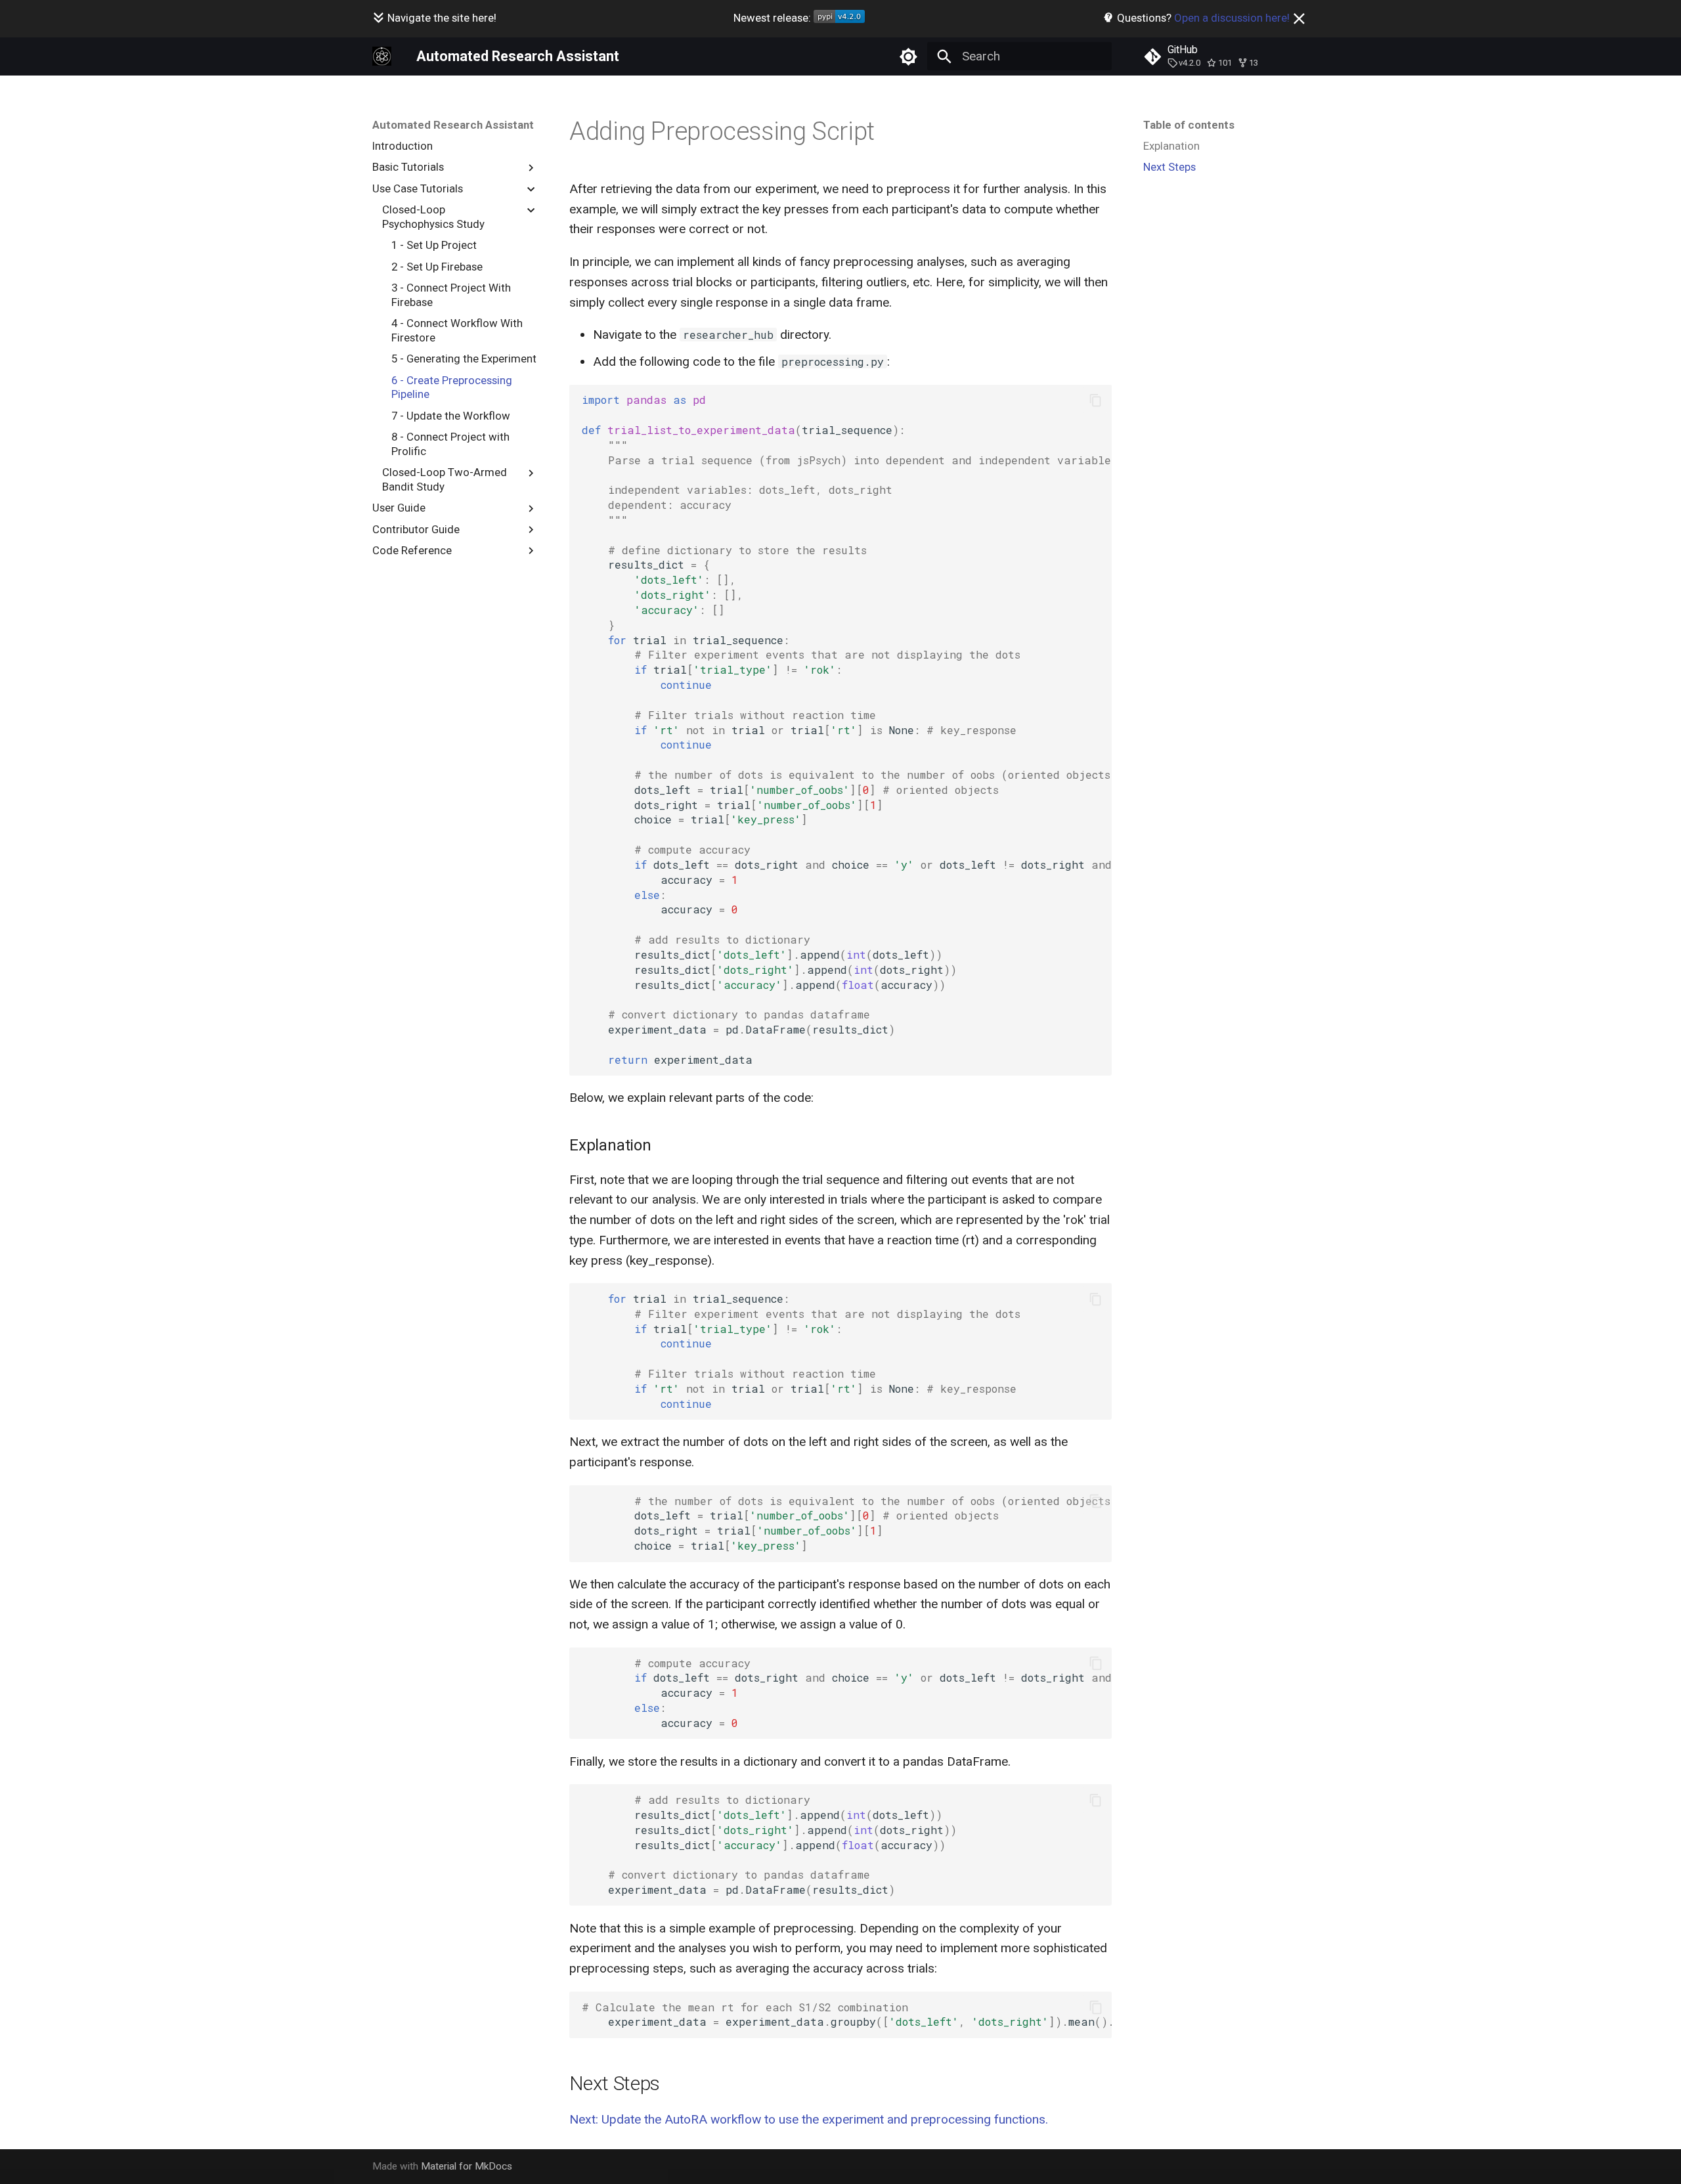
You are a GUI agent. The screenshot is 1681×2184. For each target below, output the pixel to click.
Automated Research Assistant (453, 125)
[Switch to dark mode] (908, 56)
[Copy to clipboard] (1096, 400)
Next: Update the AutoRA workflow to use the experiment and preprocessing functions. (809, 2119)
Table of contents (1189, 125)
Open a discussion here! (1232, 18)
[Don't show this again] (1299, 19)
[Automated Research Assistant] (382, 56)
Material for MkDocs (467, 2166)
